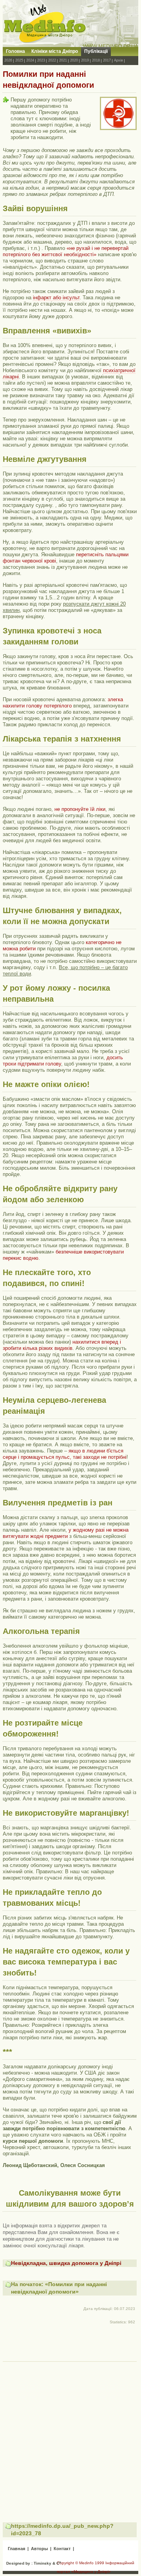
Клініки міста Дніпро (55, 51)
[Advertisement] (70, 2435)
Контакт (62, 2549)
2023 (41, 60)
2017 (107, 60)
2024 (30, 60)
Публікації (96, 51)
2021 (63, 60)
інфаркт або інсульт (56, 298)
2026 (8, 60)
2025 (19, 60)
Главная (16, 2549)
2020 (74, 60)
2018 (96, 60)
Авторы (39, 2549)
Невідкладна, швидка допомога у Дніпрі (66, 2263)
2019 (85, 60)
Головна (15, 51)
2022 (52, 60)
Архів (118, 60)
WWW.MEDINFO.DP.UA (111, 46)
